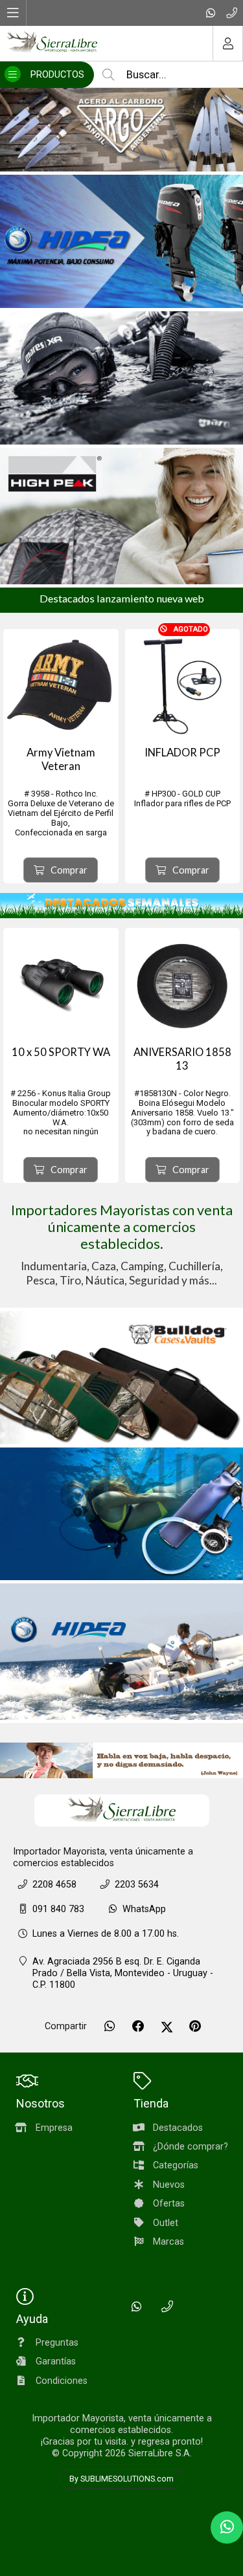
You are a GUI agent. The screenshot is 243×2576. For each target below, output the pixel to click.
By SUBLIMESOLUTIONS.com (121, 2479)
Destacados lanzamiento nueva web (122, 598)
